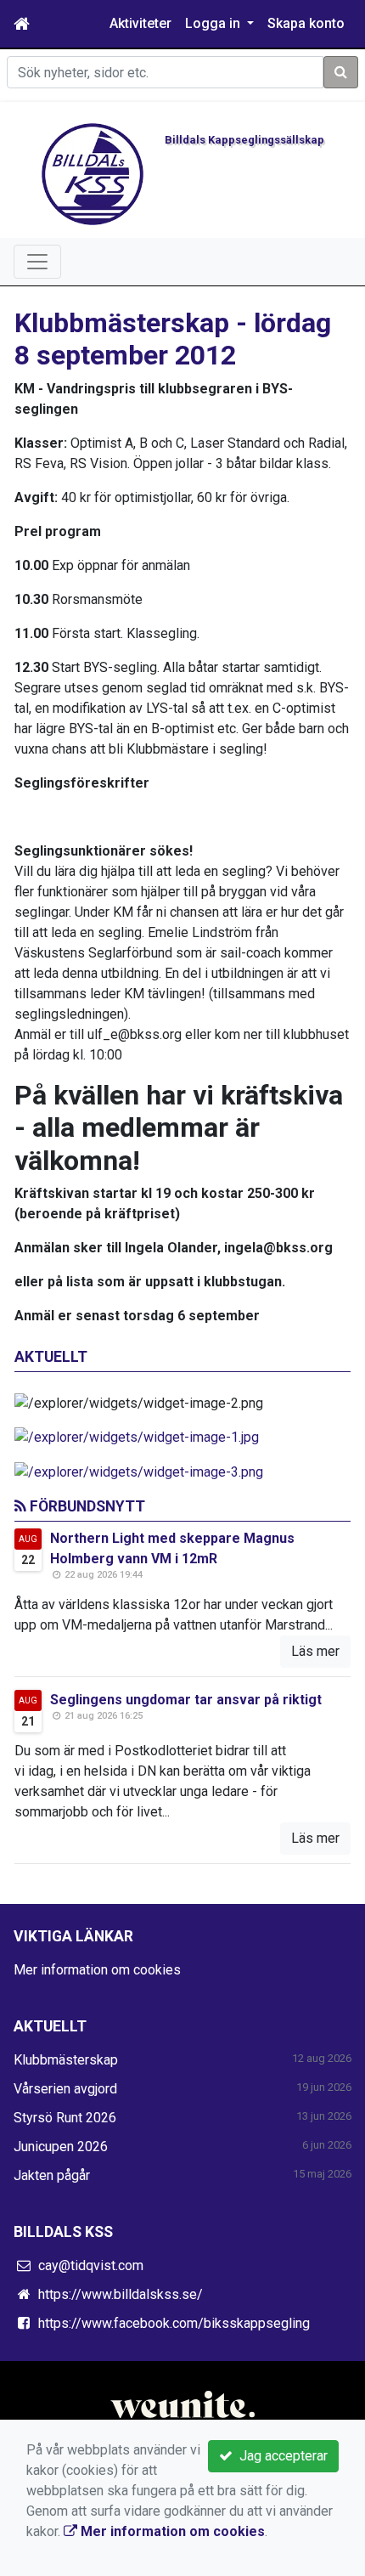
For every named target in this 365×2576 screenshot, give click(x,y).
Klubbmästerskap (66, 2060)
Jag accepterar (280, 2456)
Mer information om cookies (97, 1970)
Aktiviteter (140, 23)
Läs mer (315, 1651)
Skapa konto (306, 23)
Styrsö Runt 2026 (65, 2118)
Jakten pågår (52, 2175)
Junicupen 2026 (61, 2147)
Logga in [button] (214, 23)
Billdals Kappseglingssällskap (244, 140)
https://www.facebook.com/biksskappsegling (174, 2323)
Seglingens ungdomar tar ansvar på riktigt (186, 1700)
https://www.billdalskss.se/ (121, 2294)
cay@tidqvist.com (91, 2265)
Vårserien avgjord (65, 2089)
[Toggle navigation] (37, 262)
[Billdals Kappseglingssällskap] (93, 173)
